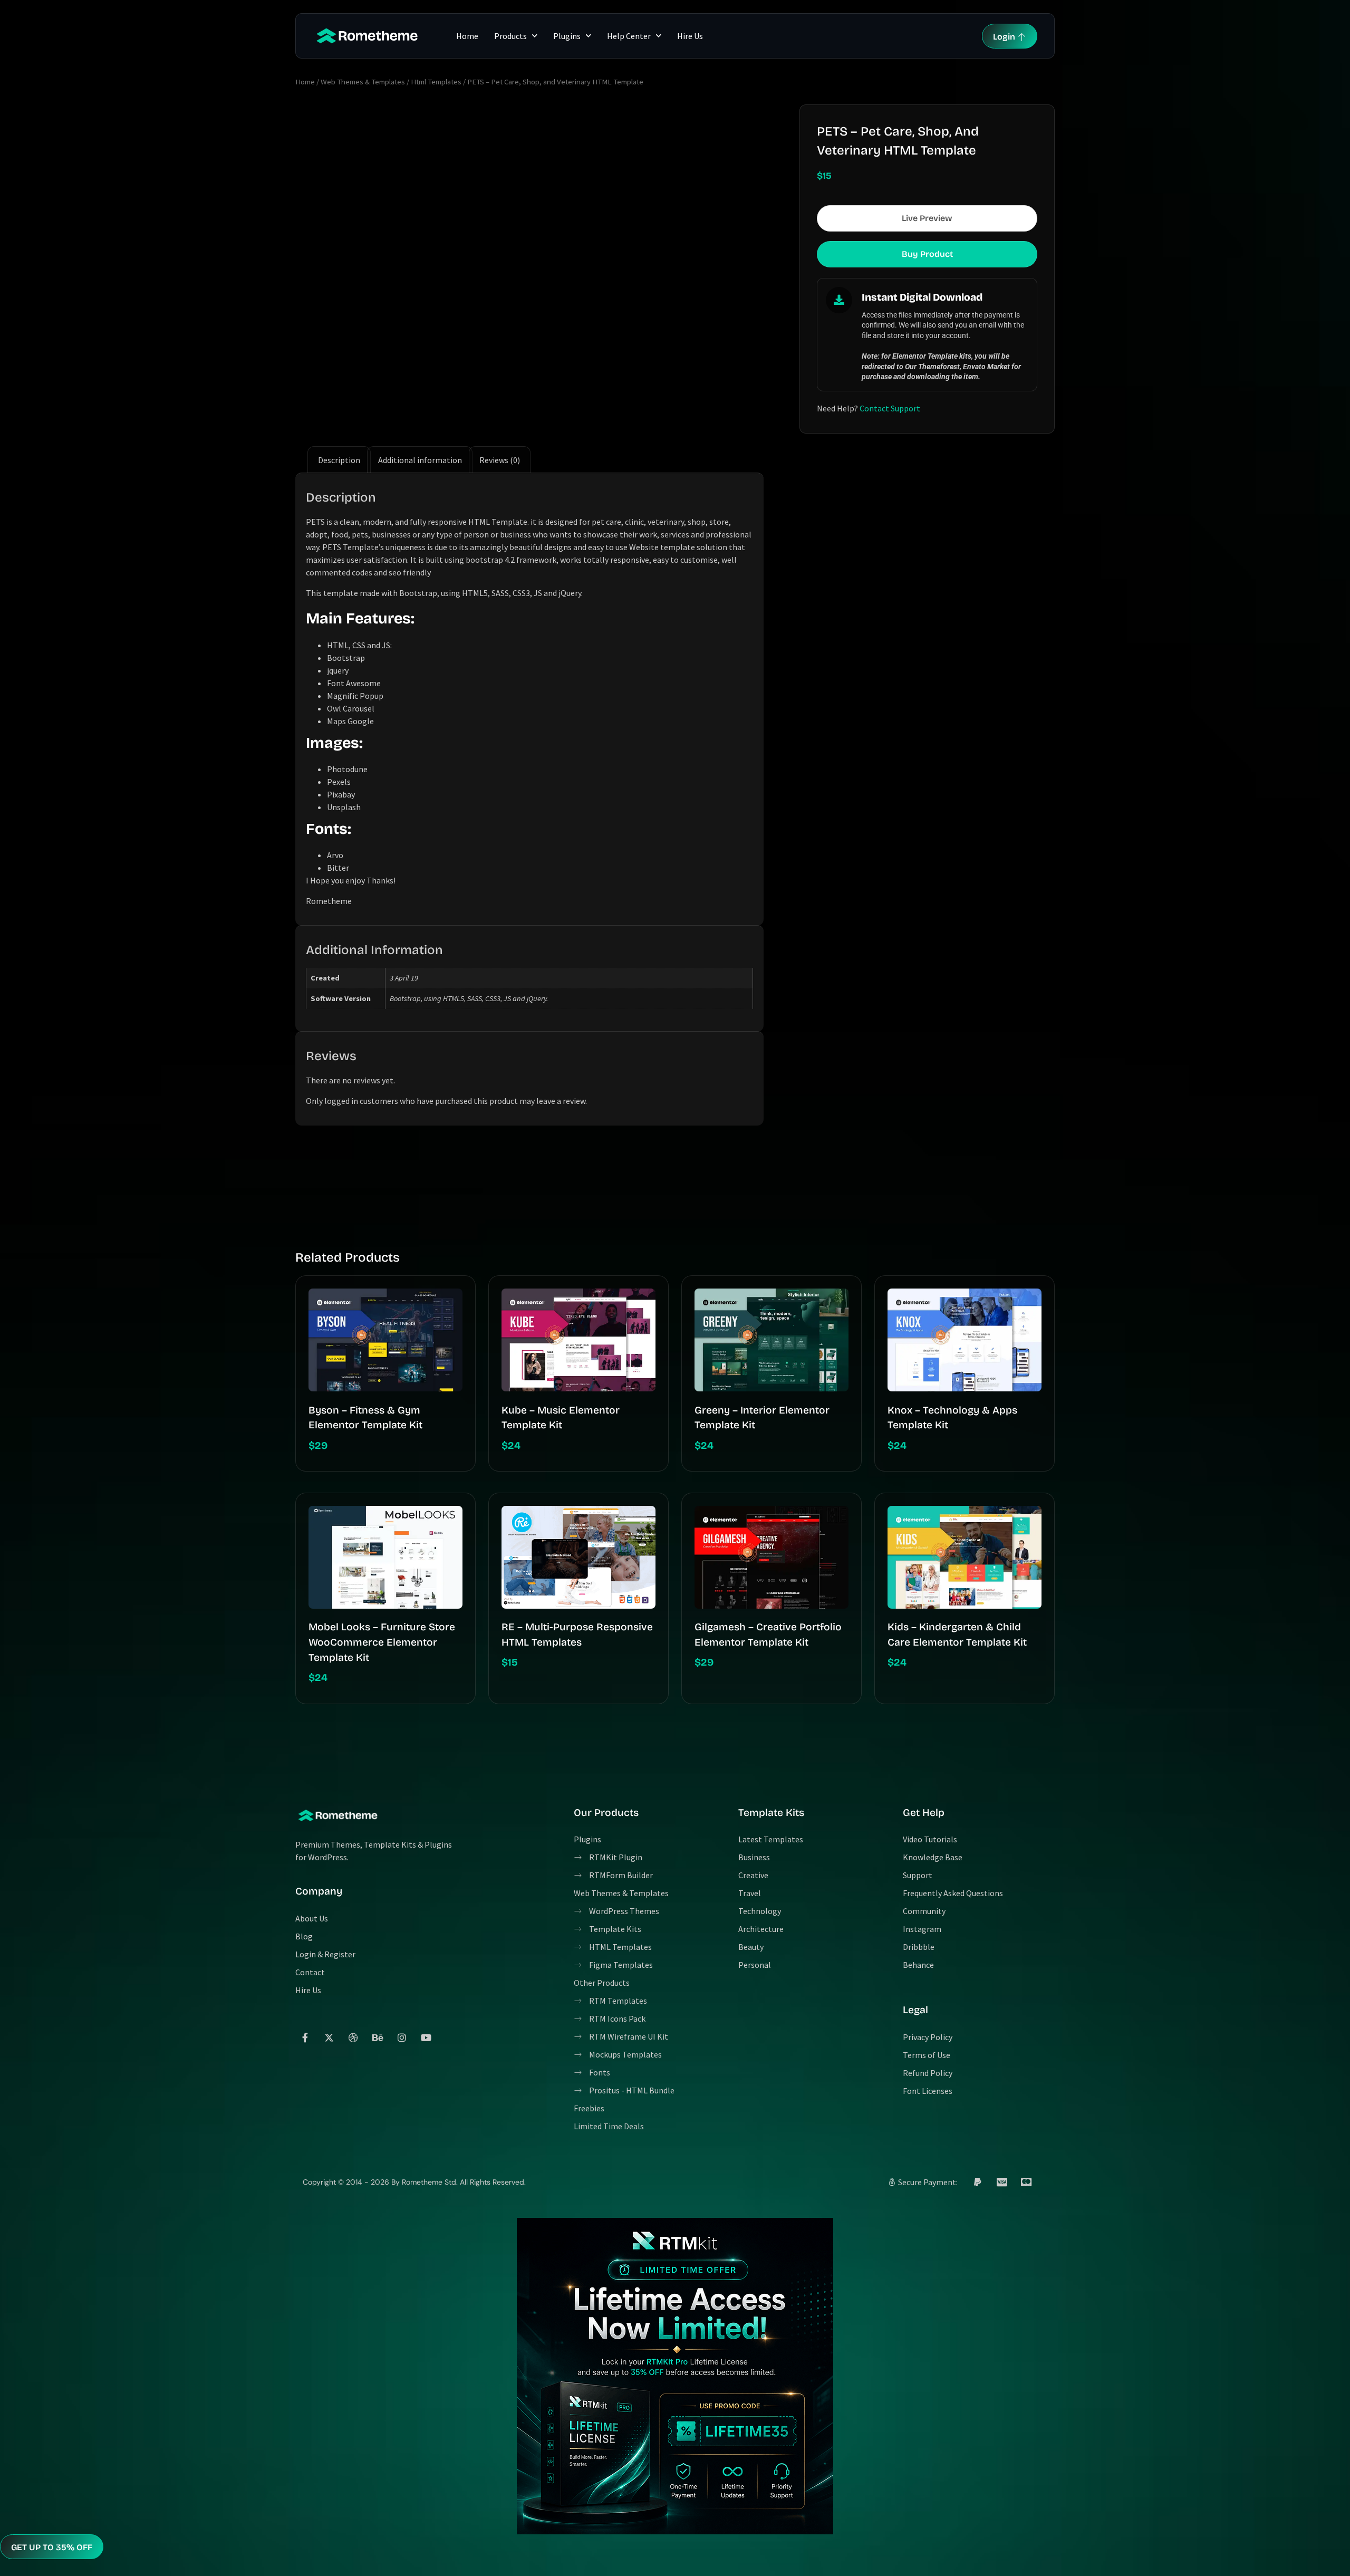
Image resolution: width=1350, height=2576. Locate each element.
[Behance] (378, 2037)
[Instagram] (402, 2037)
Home (467, 36)
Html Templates (436, 82)
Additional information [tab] (420, 460)
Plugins (567, 36)
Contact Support (890, 408)
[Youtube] (426, 2037)
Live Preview (927, 218)
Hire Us (690, 36)
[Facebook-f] (305, 2037)
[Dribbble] (353, 2037)
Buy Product (927, 254)
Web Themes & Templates (363, 82)
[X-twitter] (329, 2037)
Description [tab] (339, 460)
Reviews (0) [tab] (500, 460)
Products (510, 36)
